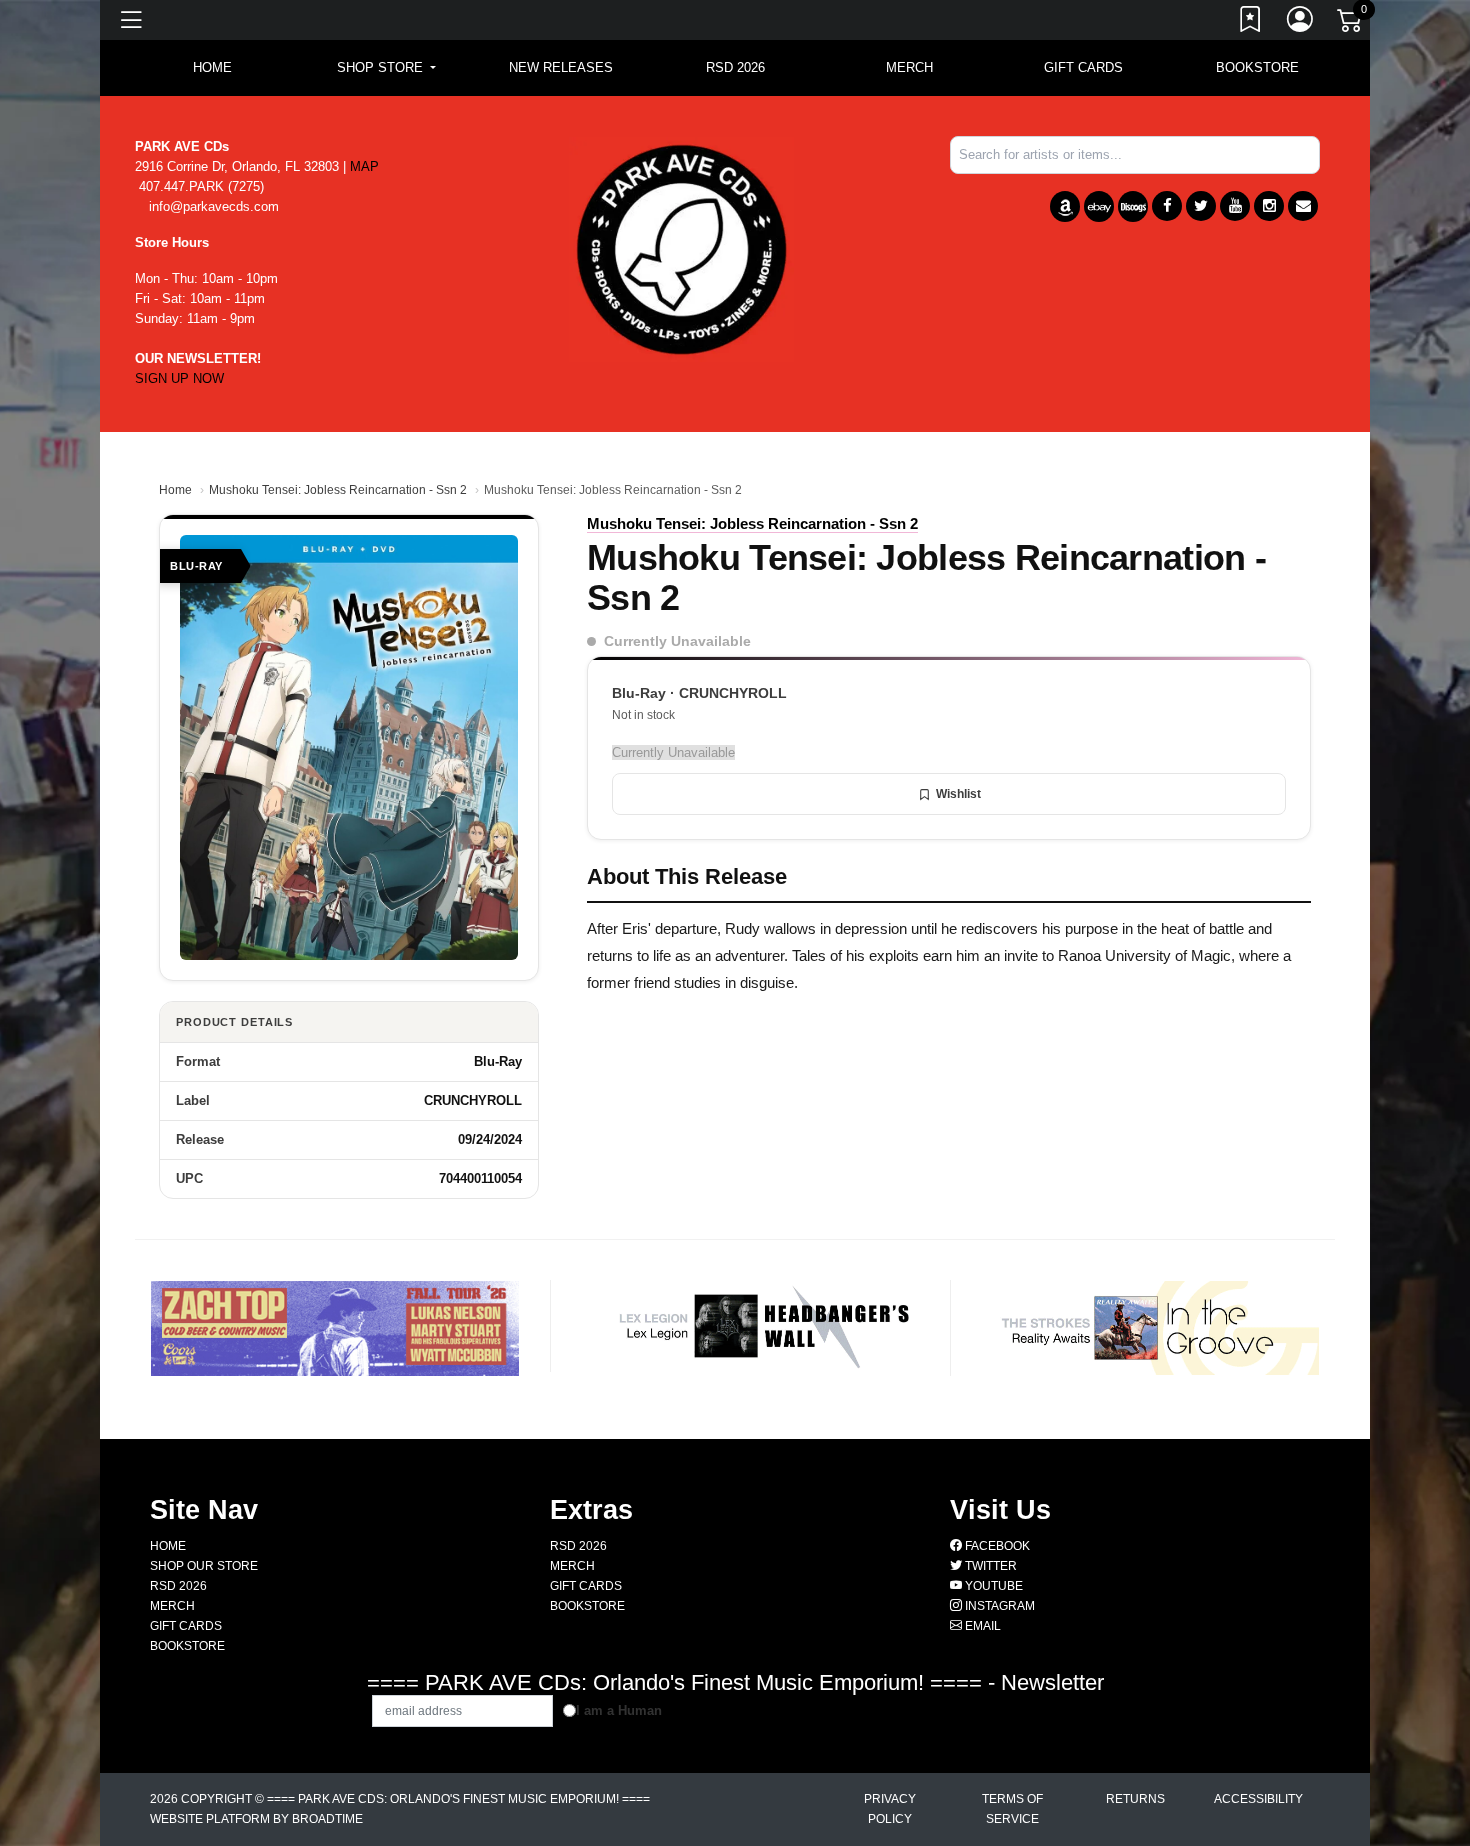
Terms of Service (1012, 1809)
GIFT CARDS (1083, 67)
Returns (1135, 1799)
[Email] (1303, 206)
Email (981, 1626)
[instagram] (1269, 206)
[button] (386, 68)
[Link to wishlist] (1251, 23)
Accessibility (1258, 1799)
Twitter (989, 1566)
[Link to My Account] (1301, 23)
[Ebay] (1099, 206)
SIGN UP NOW (179, 378)
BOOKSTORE (1257, 67)
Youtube (992, 1586)
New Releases (561, 67)
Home (175, 490)
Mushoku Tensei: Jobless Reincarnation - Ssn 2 (338, 490)
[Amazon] (1065, 206)
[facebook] (1167, 206)
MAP (364, 166)
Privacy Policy (890, 1809)
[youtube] (1235, 206)
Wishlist (958, 794)
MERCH (909, 67)
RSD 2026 (735, 67)
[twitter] (1201, 206)
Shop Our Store (204, 1566)
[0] (1351, 24)
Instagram (998, 1606)
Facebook (996, 1546)
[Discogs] (1133, 206)
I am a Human (619, 1710)
